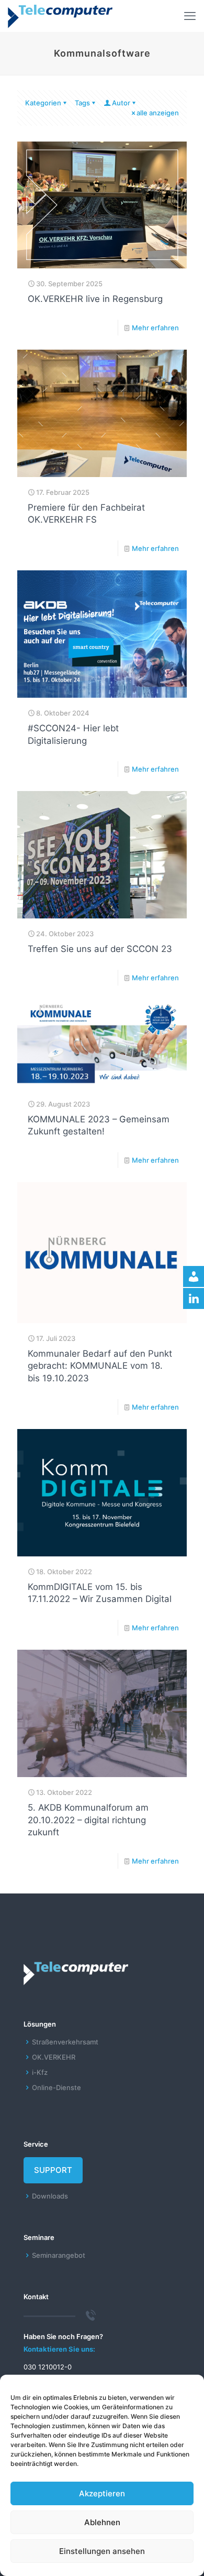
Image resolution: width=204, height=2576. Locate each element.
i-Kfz (40, 2072)
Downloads (50, 2196)
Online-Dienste (56, 2087)
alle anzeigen (158, 113)
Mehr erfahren (155, 328)
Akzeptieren (102, 2493)
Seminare (39, 2237)
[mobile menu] (190, 16)
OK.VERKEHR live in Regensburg (95, 299)
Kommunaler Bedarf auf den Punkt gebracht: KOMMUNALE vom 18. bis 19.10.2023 (100, 1366)
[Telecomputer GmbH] (60, 16)
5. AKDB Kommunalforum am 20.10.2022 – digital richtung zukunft (88, 1820)
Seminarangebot (59, 2255)
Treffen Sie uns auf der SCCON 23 (100, 949)
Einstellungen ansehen (102, 2551)
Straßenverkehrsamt (65, 2042)
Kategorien (43, 103)
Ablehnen (102, 2522)
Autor (121, 103)
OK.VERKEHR (54, 2057)
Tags (82, 103)
